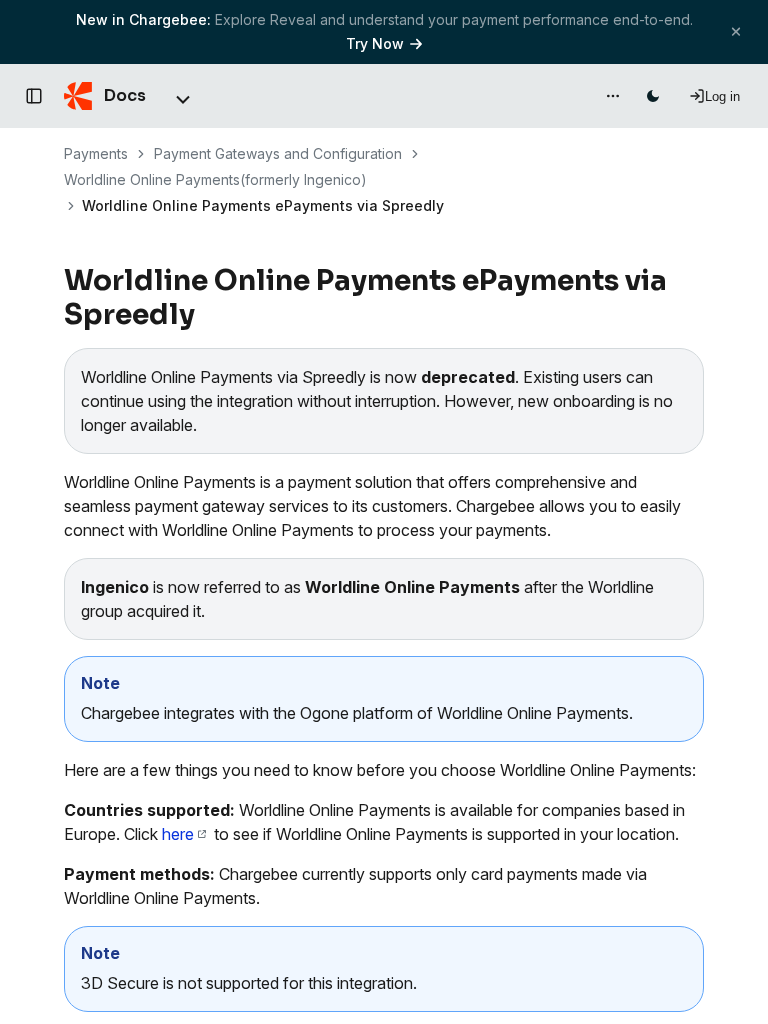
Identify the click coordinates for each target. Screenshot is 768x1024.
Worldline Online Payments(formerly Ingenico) (215, 179)
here (178, 834)
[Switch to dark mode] (653, 96)
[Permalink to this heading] (206, 315)
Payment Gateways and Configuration (278, 153)
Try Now (375, 43)
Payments (96, 153)
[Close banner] (736, 31)
